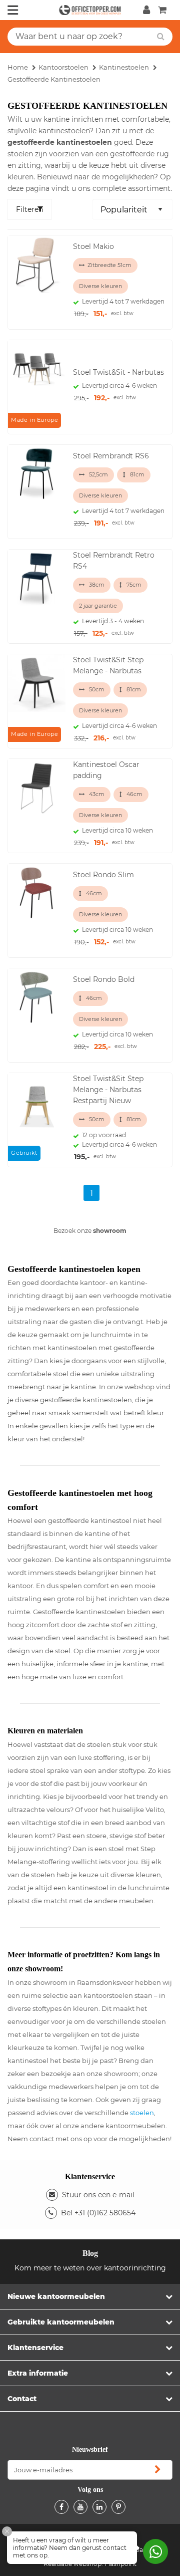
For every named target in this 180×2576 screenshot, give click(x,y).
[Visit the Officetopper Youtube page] (80, 2507)
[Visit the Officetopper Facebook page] (61, 2507)
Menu (13, 10)
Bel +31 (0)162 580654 (98, 2213)
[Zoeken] (161, 37)
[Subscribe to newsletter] (157, 2470)
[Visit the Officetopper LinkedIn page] (99, 2507)
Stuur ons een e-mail (98, 2195)
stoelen (142, 2113)
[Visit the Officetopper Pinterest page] (118, 2507)
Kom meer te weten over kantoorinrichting (90, 2268)
